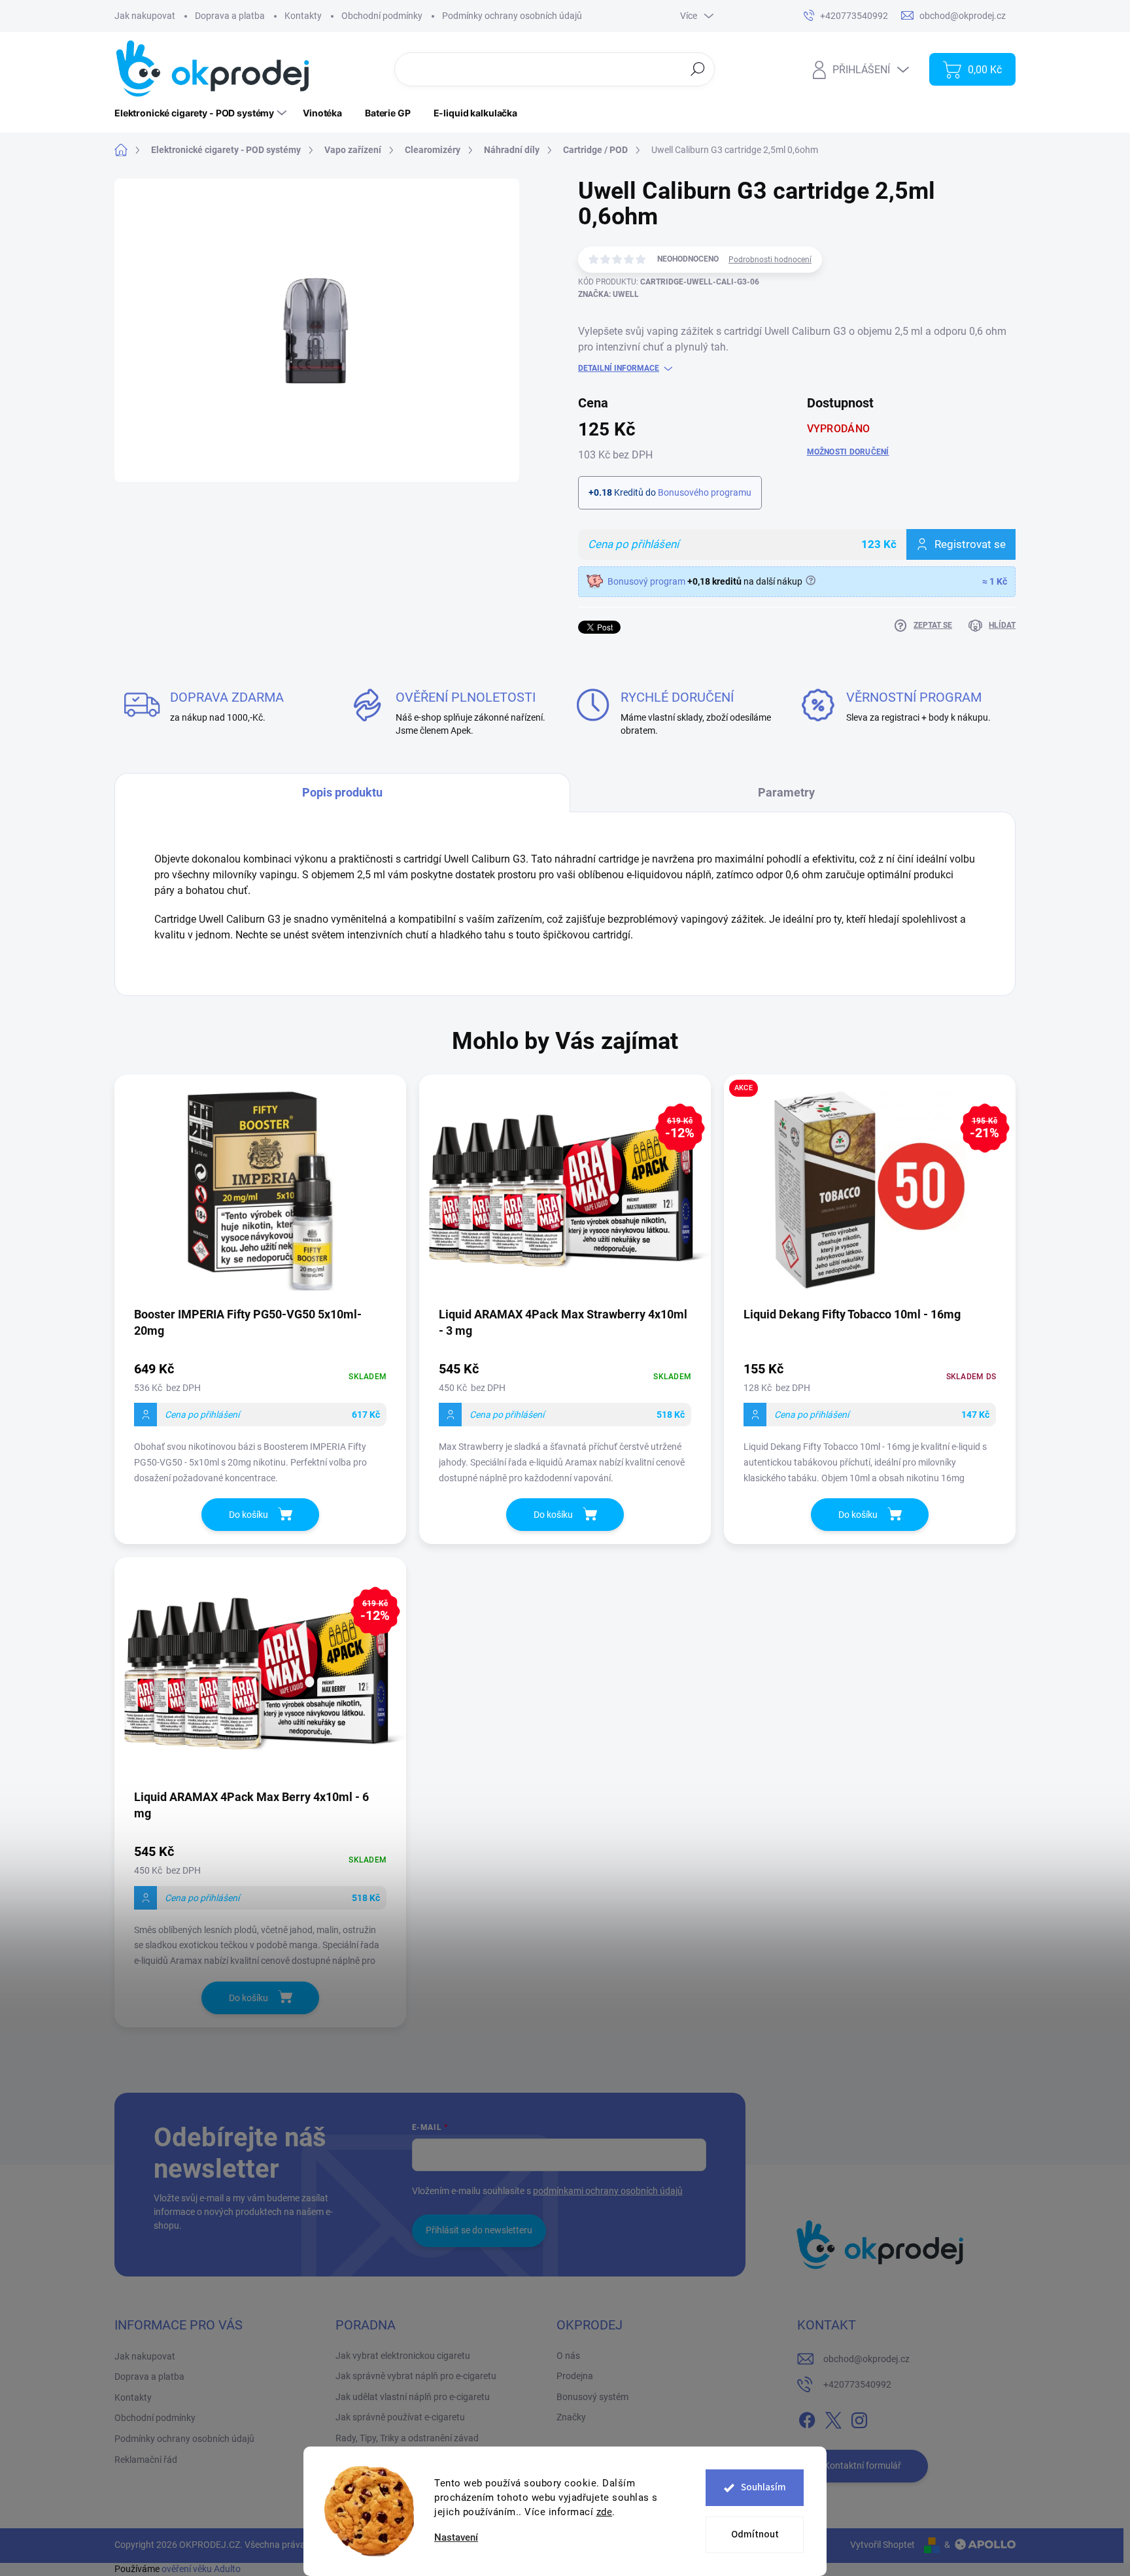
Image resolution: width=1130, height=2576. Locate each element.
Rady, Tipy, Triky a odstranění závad (407, 2438)
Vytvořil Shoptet (882, 2545)
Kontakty (303, 16)
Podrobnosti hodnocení (770, 260)
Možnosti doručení (848, 452)
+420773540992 (857, 2384)
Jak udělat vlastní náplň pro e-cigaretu (413, 2397)
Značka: (608, 294)
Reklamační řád (146, 2460)
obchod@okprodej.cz (866, 2359)
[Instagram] (859, 2418)
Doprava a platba (230, 16)
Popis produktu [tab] (342, 792)
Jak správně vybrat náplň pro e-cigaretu (416, 2376)
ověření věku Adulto (201, 2569)
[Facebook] (807, 2418)
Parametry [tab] (786, 792)
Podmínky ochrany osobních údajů (512, 16)
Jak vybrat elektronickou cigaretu (403, 2356)
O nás (568, 2356)
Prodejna (575, 2376)
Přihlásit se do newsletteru (479, 2230)
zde (605, 2512)
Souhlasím (763, 2487)
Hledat (698, 69)
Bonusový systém (592, 2397)
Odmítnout (755, 2534)
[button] (260, 1425)
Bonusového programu (705, 492)
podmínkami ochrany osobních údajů (608, 2191)
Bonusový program (646, 581)
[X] (833, 2418)
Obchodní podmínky (382, 16)
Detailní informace (619, 368)
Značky (571, 2417)
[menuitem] (202, 113)
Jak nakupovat (145, 16)
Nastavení (456, 2538)
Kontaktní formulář (863, 2465)
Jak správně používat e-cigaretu (400, 2417)
